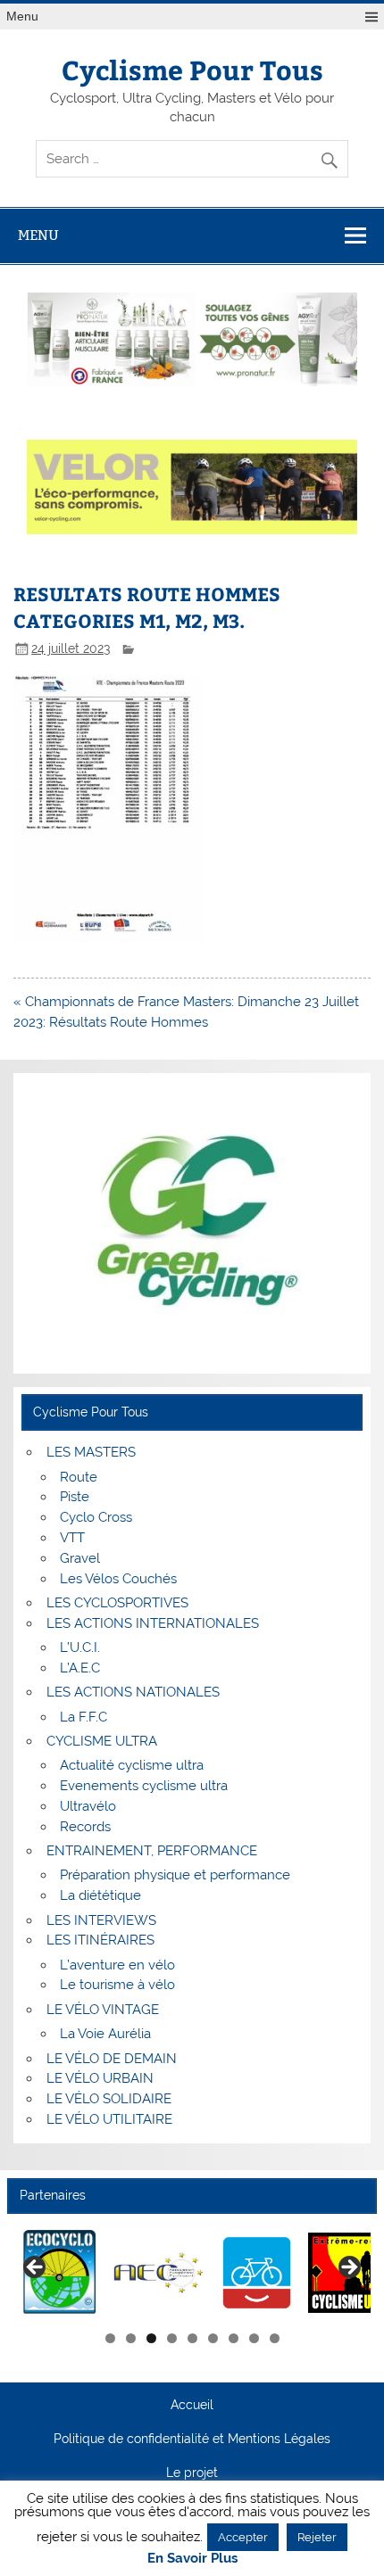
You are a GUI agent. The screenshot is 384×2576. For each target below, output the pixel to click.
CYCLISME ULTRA (102, 1741)
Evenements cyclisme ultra (144, 1786)
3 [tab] (151, 2338)
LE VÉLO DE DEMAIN (112, 2059)
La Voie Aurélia (105, 2034)
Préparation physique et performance (175, 1875)
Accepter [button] (243, 2537)
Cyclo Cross (96, 1517)
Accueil (192, 2406)
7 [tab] (234, 2338)
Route (79, 1477)
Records (85, 1827)
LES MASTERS (91, 1452)
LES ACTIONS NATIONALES (133, 1692)
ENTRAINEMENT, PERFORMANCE (152, 1851)
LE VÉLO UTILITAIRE (109, 2119)
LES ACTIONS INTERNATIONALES (153, 1623)
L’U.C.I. (80, 1647)
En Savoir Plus (192, 2559)
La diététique (100, 1895)
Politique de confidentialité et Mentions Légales (192, 2440)
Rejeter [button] (317, 2537)
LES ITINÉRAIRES (100, 1940)
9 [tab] (275, 2338)
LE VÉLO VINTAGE (103, 2010)
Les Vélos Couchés (118, 1579)
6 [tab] (213, 2338)
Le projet (192, 2473)
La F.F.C (83, 1717)
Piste (75, 1497)
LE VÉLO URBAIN (100, 2078)
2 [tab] (131, 2338)
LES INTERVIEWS (101, 1920)
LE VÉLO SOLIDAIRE (109, 2099)
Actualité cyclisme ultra (132, 1765)
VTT (72, 1538)
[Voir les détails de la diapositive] (60, 2273)
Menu (22, 17)
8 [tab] (254, 2338)
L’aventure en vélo (117, 1965)
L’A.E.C (80, 1668)
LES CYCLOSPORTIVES (117, 1603)
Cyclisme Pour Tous (192, 69)
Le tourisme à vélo (117, 1985)
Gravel (80, 1558)
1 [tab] (110, 2338)
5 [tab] (192, 2338)
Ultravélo (88, 1806)
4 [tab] (172, 2338)
